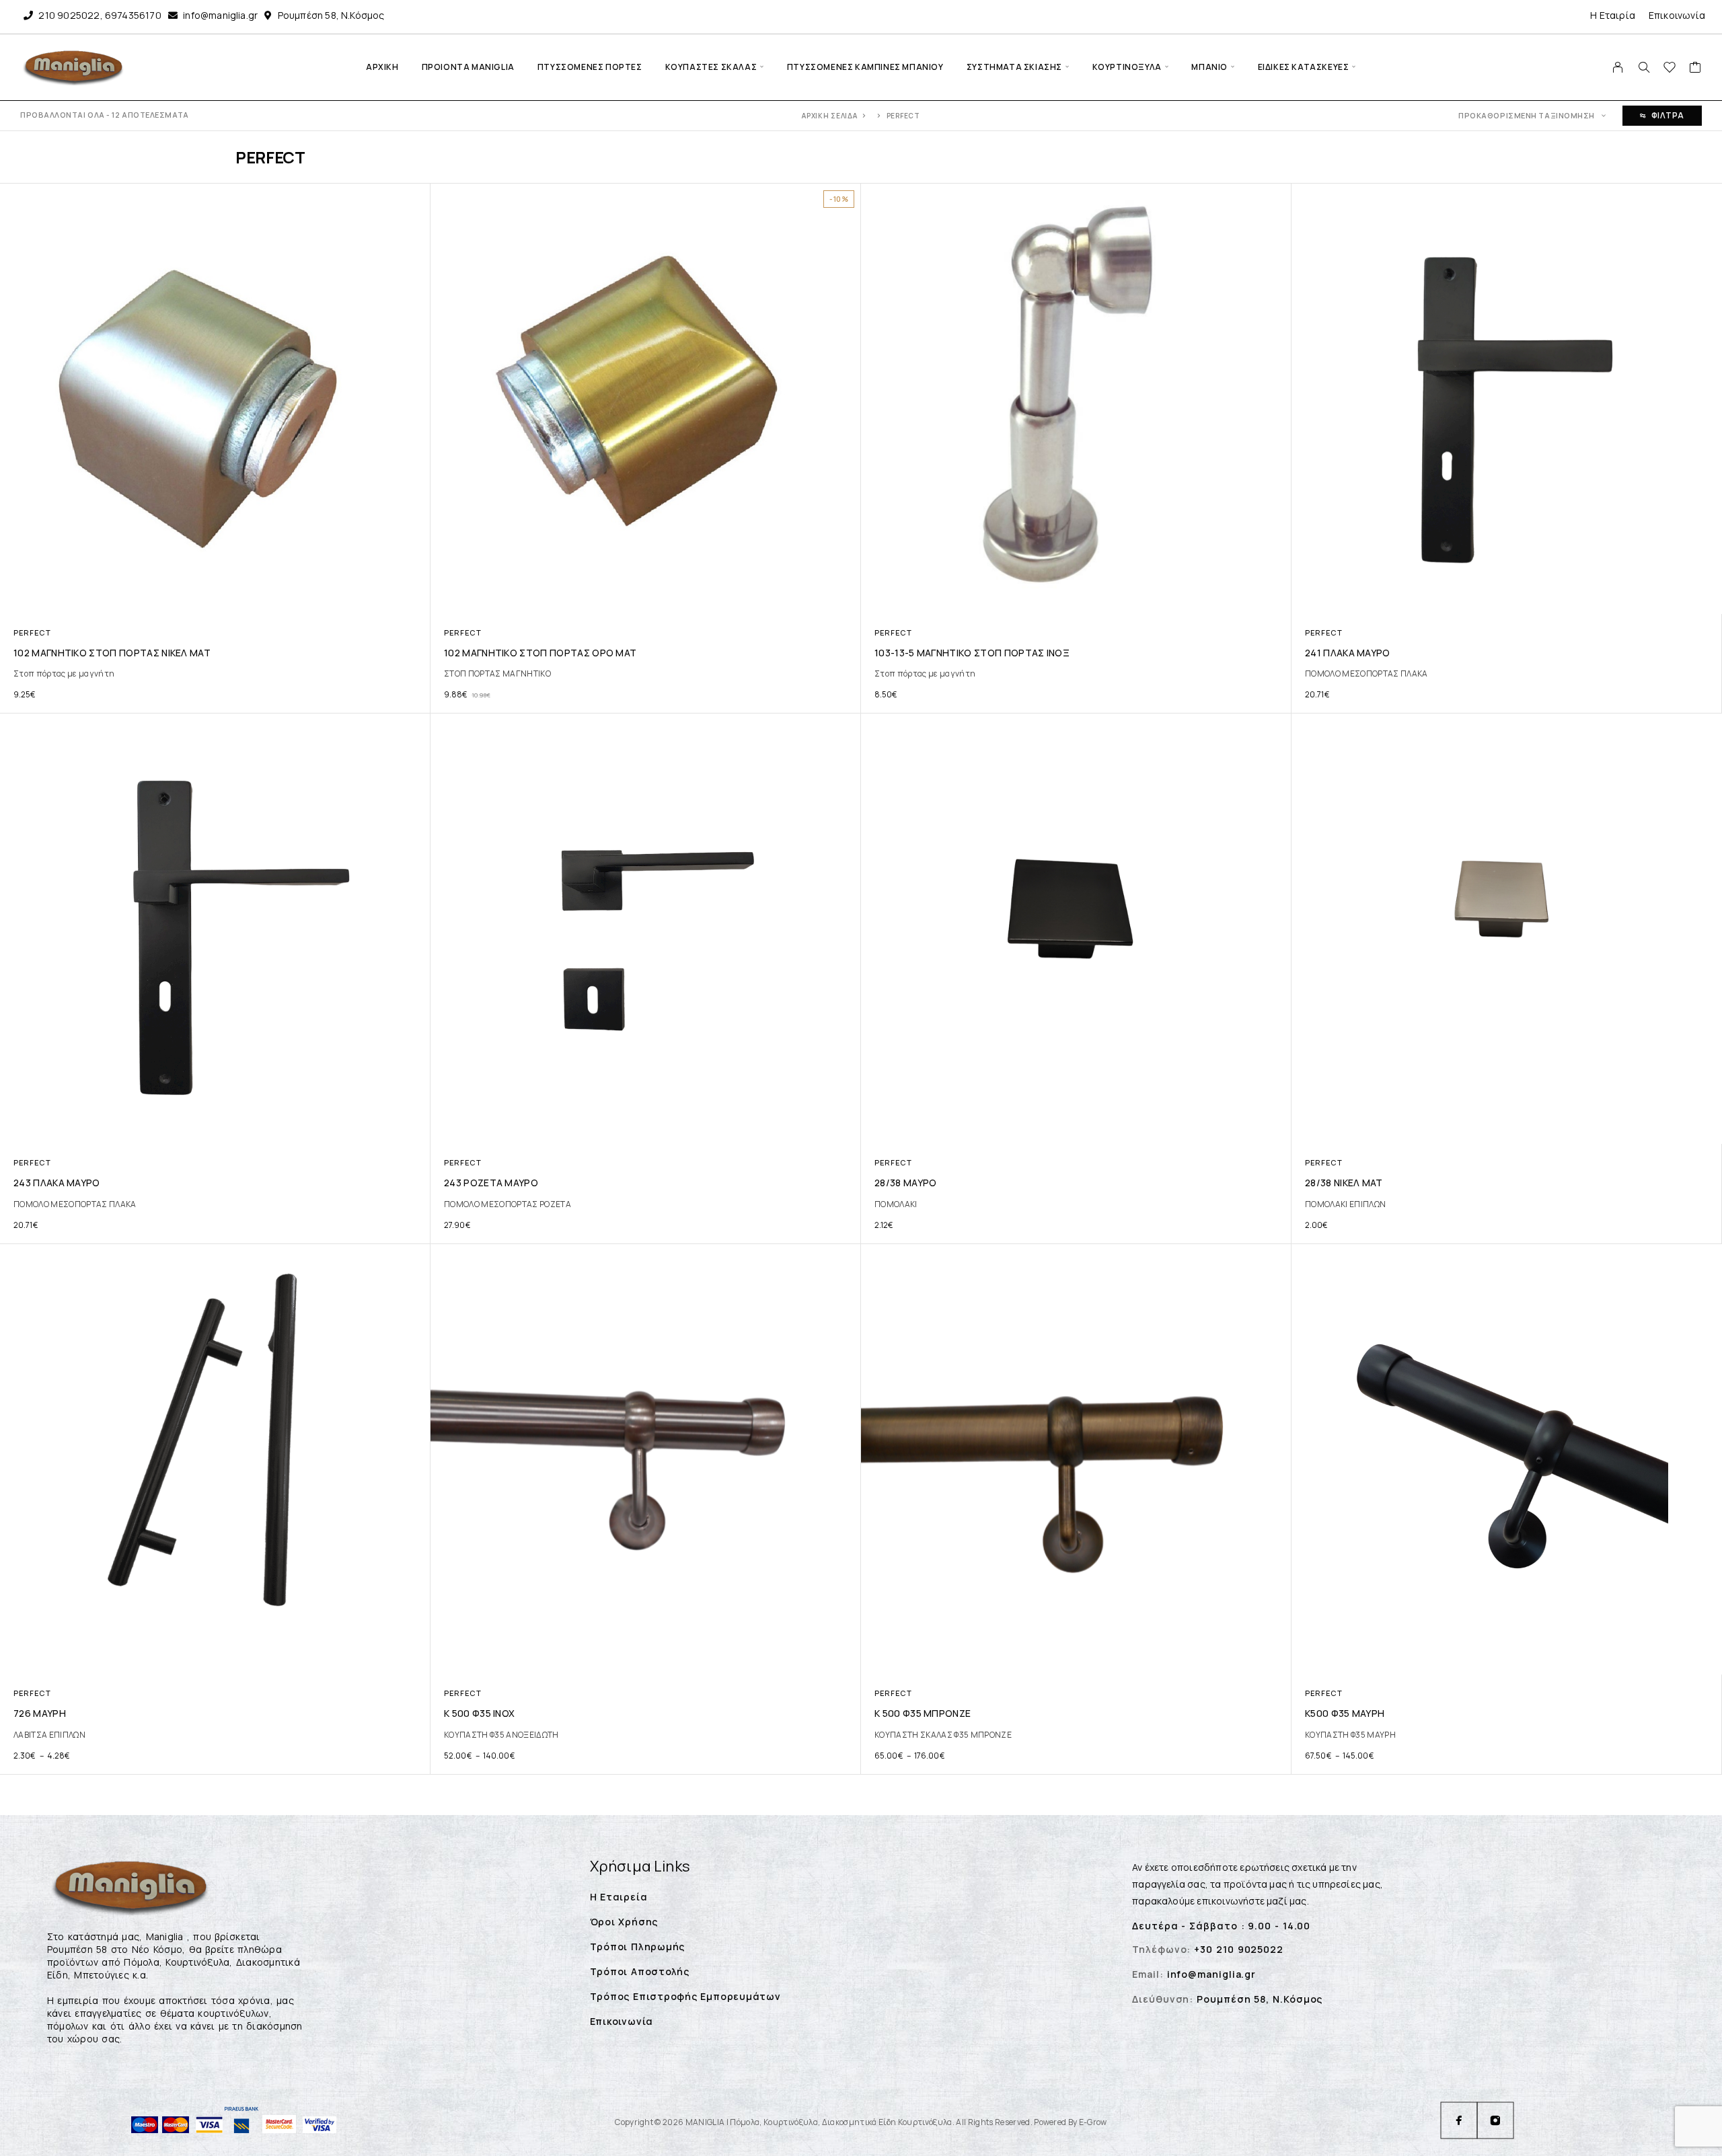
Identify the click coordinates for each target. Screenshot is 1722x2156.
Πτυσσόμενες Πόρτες (590, 67)
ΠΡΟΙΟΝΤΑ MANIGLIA (468, 67)
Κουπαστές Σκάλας (711, 67)
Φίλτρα (1668, 115)
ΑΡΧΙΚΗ (382, 67)
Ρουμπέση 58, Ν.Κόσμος (331, 15)
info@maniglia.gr (220, 15)
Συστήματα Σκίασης (1014, 67)
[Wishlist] (1670, 69)
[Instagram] (1495, 2120)
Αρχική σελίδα (829, 116)
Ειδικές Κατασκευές (1304, 67)
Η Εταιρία (1613, 15)
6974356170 (133, 15)
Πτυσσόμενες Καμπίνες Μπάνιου (865, 67)
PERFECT (32, 632)
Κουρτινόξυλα (1127, 67)
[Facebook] (1459, 2120)
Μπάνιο (1209, 67)
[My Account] (1618, 67)
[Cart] (1695, 69)
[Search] (1644, 67)
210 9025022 (69, 15)
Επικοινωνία (1677, 15)
